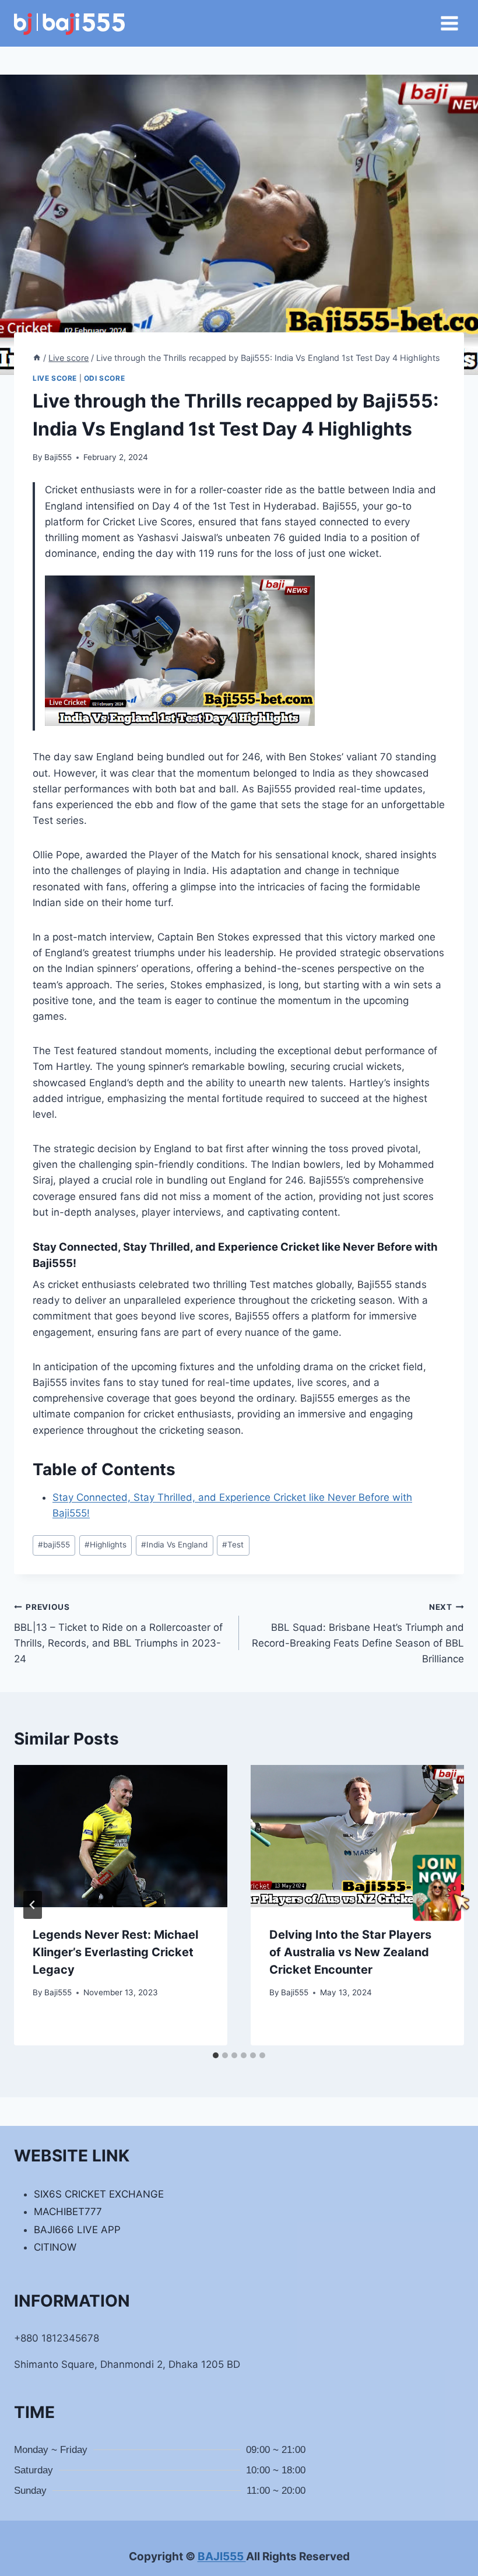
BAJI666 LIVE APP (77, 2230)
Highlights (106, 1545)
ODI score (104, 378)
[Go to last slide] (33, 1905)
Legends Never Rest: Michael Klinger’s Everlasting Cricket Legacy (115, 1952)
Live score (55, 378)
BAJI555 (222, 2556)
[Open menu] (449, 23)
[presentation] (121, 1836)
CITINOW (55, 2247)
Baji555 (58, 457)
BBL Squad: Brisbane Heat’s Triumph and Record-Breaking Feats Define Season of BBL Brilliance (358, 1633)
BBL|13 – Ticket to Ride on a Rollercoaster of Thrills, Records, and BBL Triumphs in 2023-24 (118, 1633)
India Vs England (174, 1545)
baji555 (54, 1545)
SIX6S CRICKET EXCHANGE (99, 2194)
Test (233, 1545)
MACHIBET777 (68, 2212)
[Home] (37, 358)
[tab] (216, 2055)
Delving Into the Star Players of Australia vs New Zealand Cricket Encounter (350, 1952)
